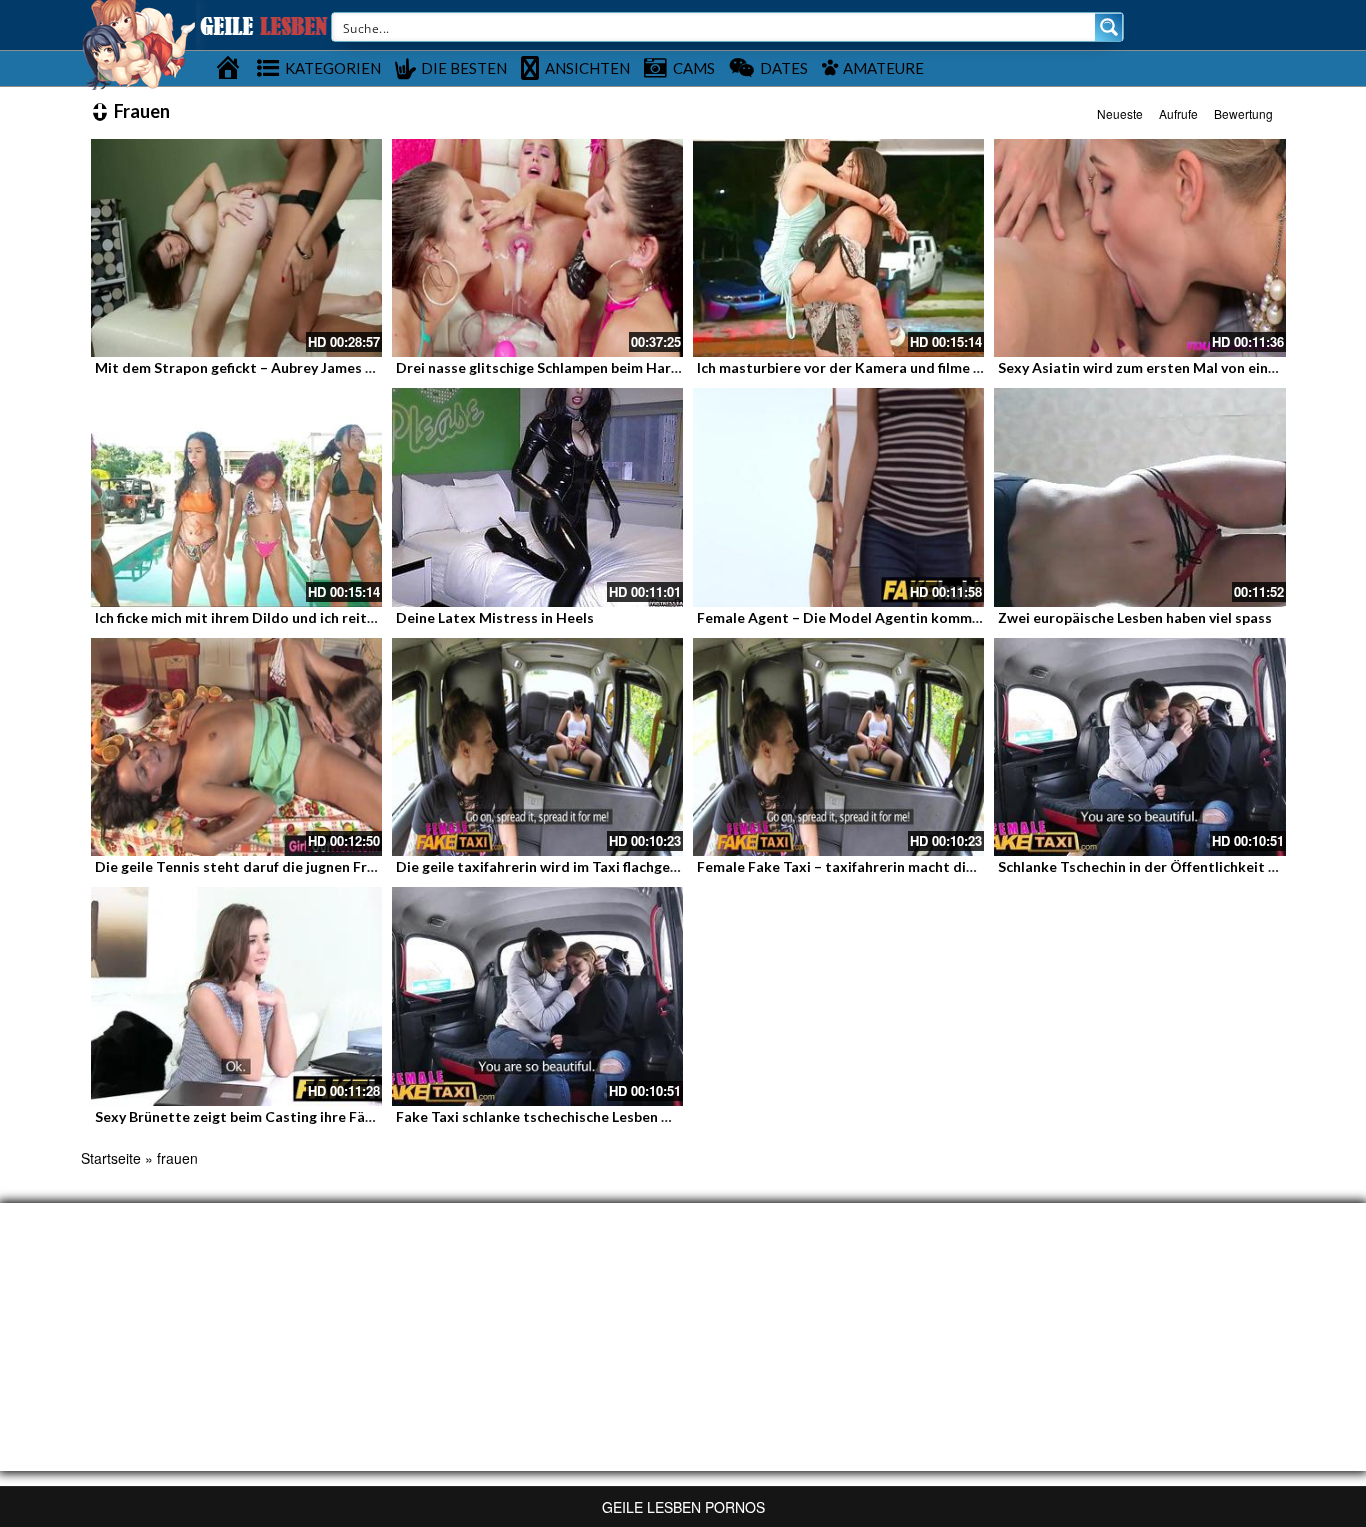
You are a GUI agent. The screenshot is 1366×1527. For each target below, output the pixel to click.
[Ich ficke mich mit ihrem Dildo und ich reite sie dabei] (236, 497)
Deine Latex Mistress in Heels (495, 617)
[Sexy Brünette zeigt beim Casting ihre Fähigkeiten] (236, 996)
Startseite (111, 1158)
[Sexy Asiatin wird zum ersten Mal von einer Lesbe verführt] (1139, 248)
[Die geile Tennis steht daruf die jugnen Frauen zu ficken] (236, 747)
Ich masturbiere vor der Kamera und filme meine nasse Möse (895, 367)
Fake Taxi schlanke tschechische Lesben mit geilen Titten (585, 1116)
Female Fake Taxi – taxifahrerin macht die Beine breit (873, 866)
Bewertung (1243, 113)
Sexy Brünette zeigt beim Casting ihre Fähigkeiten (261, 1116)
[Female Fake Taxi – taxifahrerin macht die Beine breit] (838, 747)
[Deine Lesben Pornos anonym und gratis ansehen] (138, 43)
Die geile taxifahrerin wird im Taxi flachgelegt (546, 866)
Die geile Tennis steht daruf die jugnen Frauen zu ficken (277, 866)
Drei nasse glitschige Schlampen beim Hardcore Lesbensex (589, 367)
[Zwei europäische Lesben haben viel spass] (1139, 497)
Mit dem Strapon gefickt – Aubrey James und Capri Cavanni (290, 367)
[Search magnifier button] (1109, 27)
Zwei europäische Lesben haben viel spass (1135, 617)
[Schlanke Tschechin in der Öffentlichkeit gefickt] (1139, 747)
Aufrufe (1178, 113)
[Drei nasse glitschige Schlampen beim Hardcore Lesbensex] (537, 248)
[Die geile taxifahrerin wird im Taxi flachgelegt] (537, 747)
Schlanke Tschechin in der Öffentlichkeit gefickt (1156, 866)
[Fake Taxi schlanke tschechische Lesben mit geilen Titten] (537, 996)
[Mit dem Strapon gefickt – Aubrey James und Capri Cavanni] (236, 248)
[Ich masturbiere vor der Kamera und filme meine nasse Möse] (838, 248)
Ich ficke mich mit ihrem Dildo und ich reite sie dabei (266, 617)
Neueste (1120, 113)
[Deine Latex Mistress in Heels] (537, 497)
